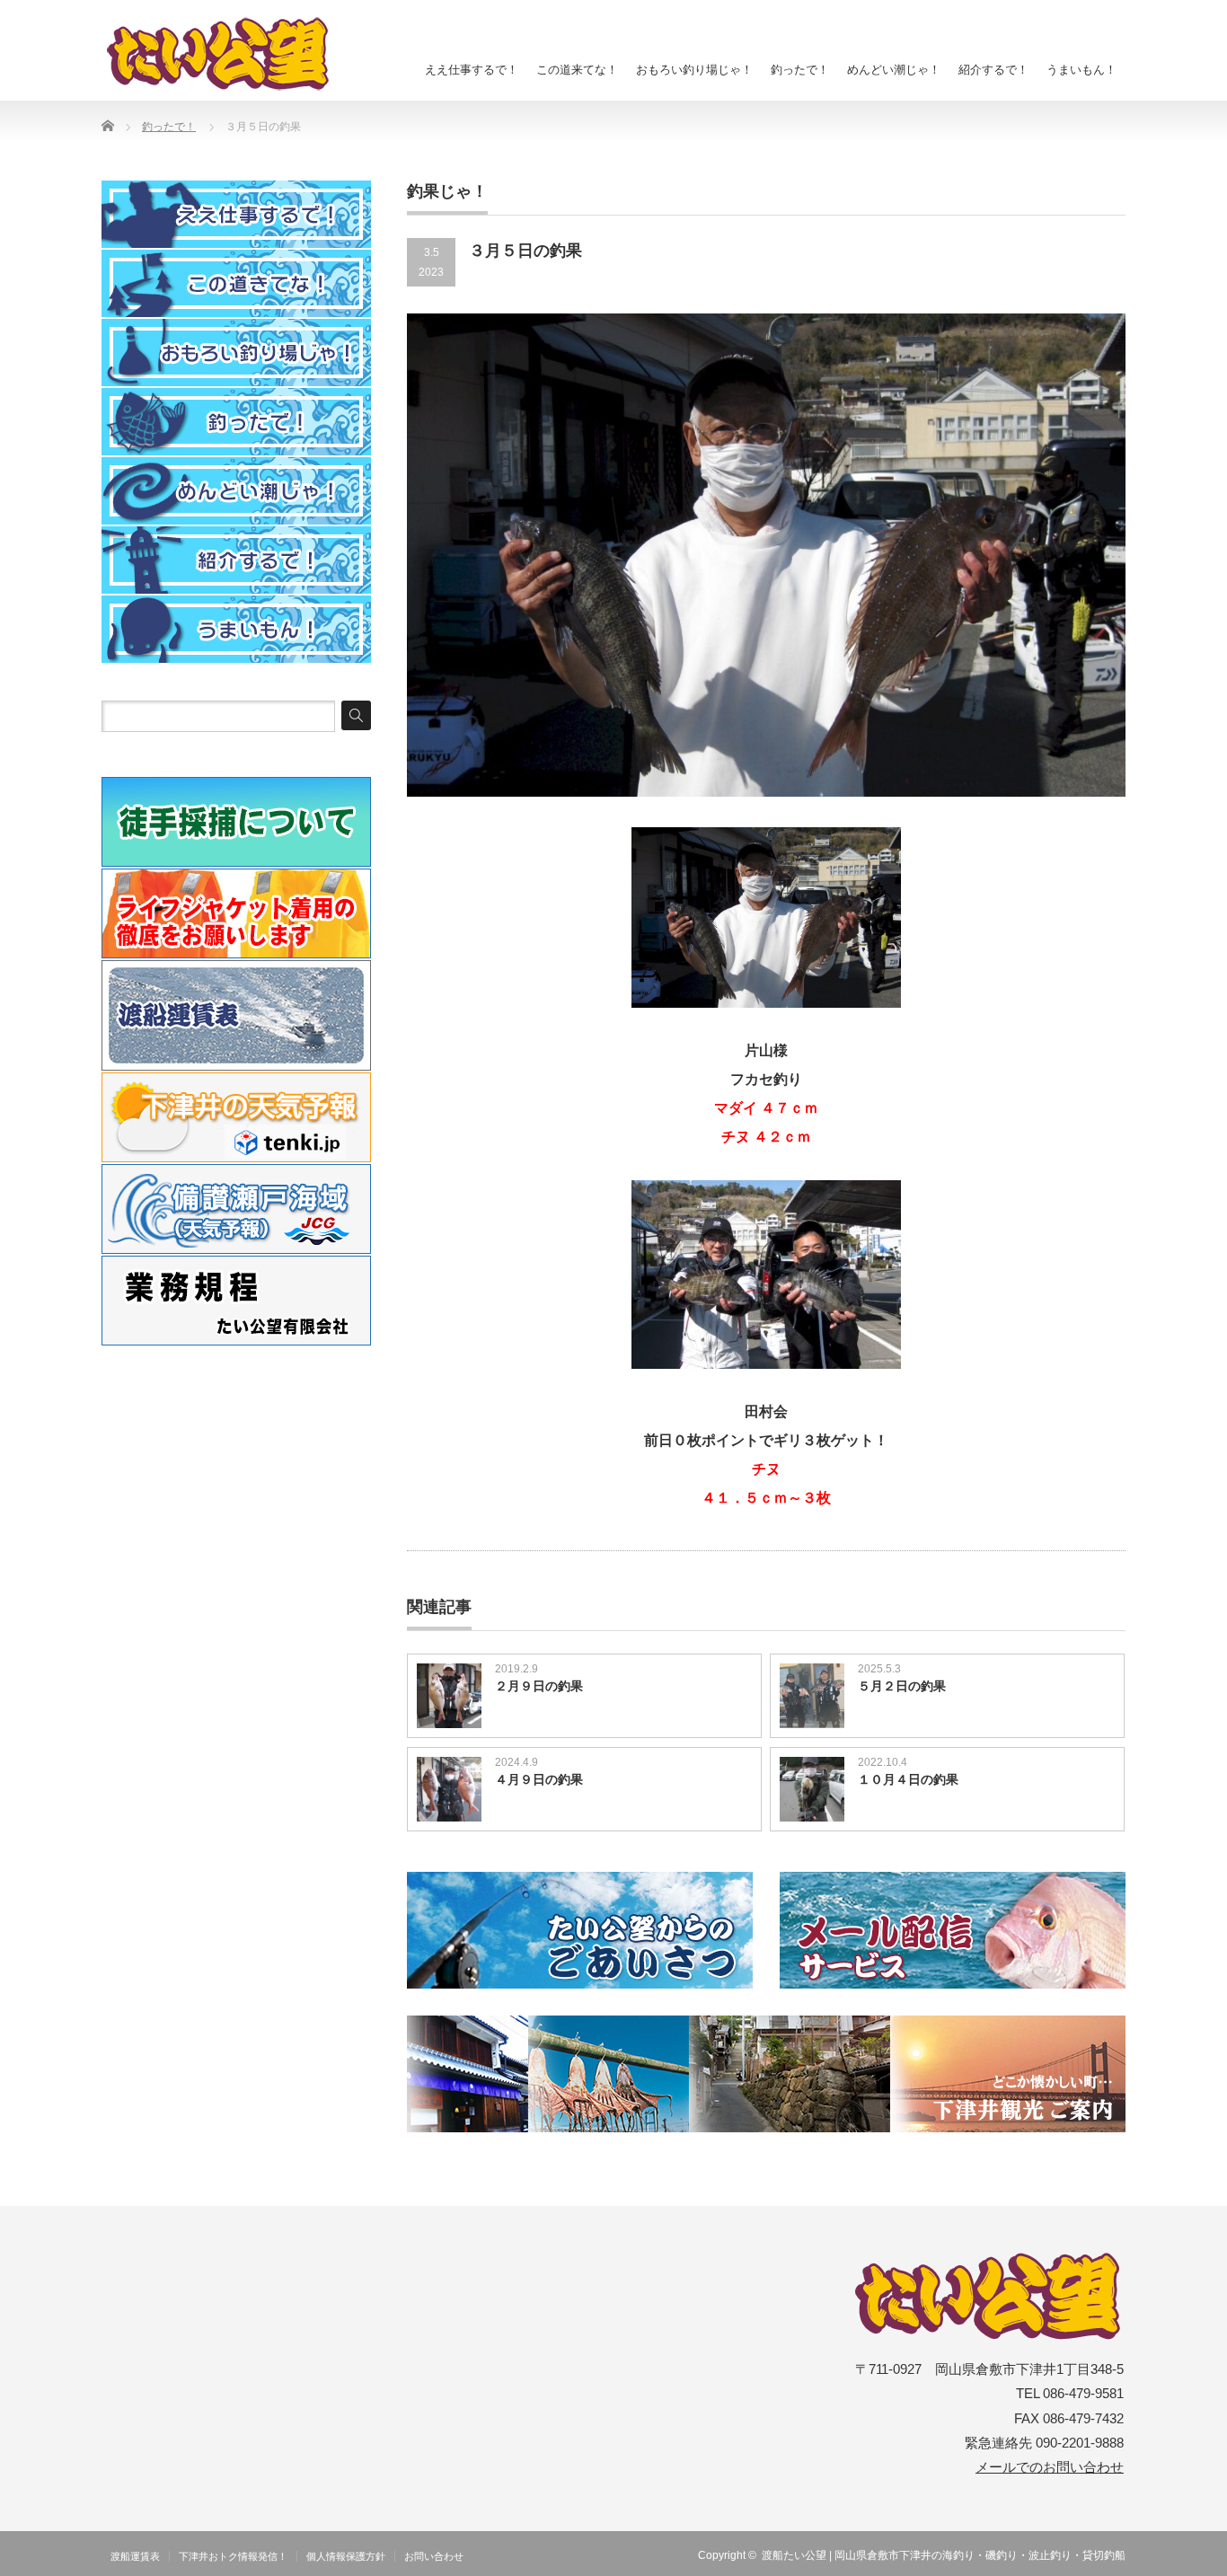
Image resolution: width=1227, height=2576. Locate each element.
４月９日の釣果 (539, 1779)
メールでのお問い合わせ (1050, 2467)
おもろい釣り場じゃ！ (694, 70)
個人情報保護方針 (346, 2556)
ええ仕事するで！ (472, 70)
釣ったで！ (800, 70)
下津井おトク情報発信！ (233, 2556)
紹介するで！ (993, 70)
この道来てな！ (577, 70)
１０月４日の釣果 (908, 1779)
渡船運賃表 (135, 2556)
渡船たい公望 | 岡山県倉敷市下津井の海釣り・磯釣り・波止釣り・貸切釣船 (944, 2555)
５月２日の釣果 (902, 1686)
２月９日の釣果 (539, 1686)
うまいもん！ (1081, 70)
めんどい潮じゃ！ (894, 70)
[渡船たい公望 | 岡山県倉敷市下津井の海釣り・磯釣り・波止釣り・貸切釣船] (228, 54)
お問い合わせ (434, 2556)
